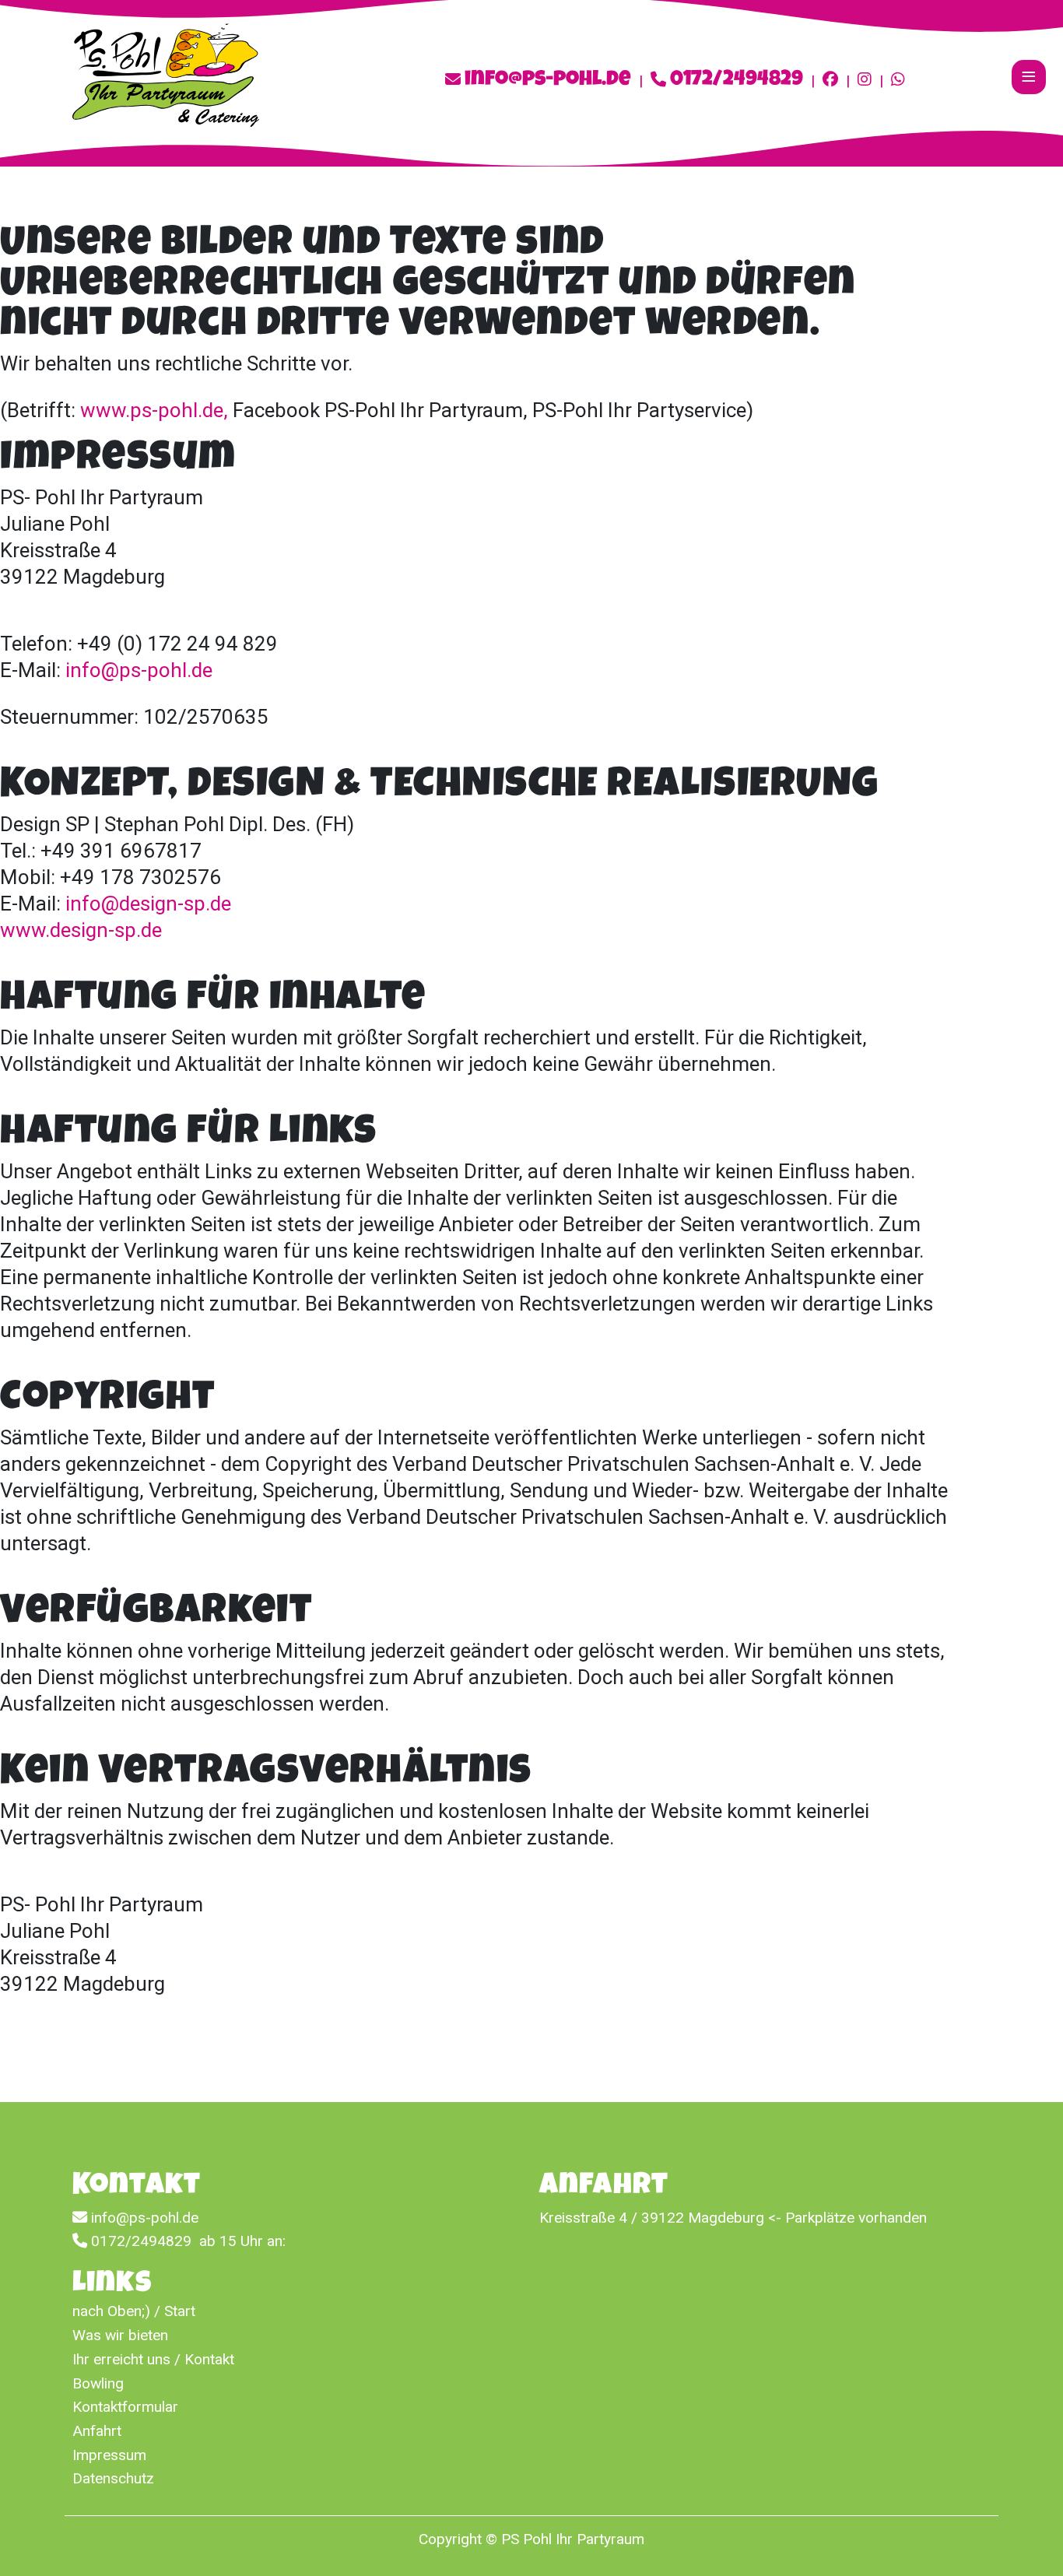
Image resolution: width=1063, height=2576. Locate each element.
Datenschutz (113, 2478)
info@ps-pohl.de (548, 81)
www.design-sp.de (81, 930)
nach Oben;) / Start (134, 2311)
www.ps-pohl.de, (154, 410)
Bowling (98, 2383)
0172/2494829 (737, 81)
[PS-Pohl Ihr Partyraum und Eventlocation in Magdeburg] (166, 74)
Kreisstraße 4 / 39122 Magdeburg (652, 2218)
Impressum (109, 2455)
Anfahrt (97, 2431)
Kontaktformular (125, 2407)
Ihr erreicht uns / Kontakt (153, 2359)
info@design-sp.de (148, 904)
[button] (1028, 2541)
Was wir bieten (120, 2335)
